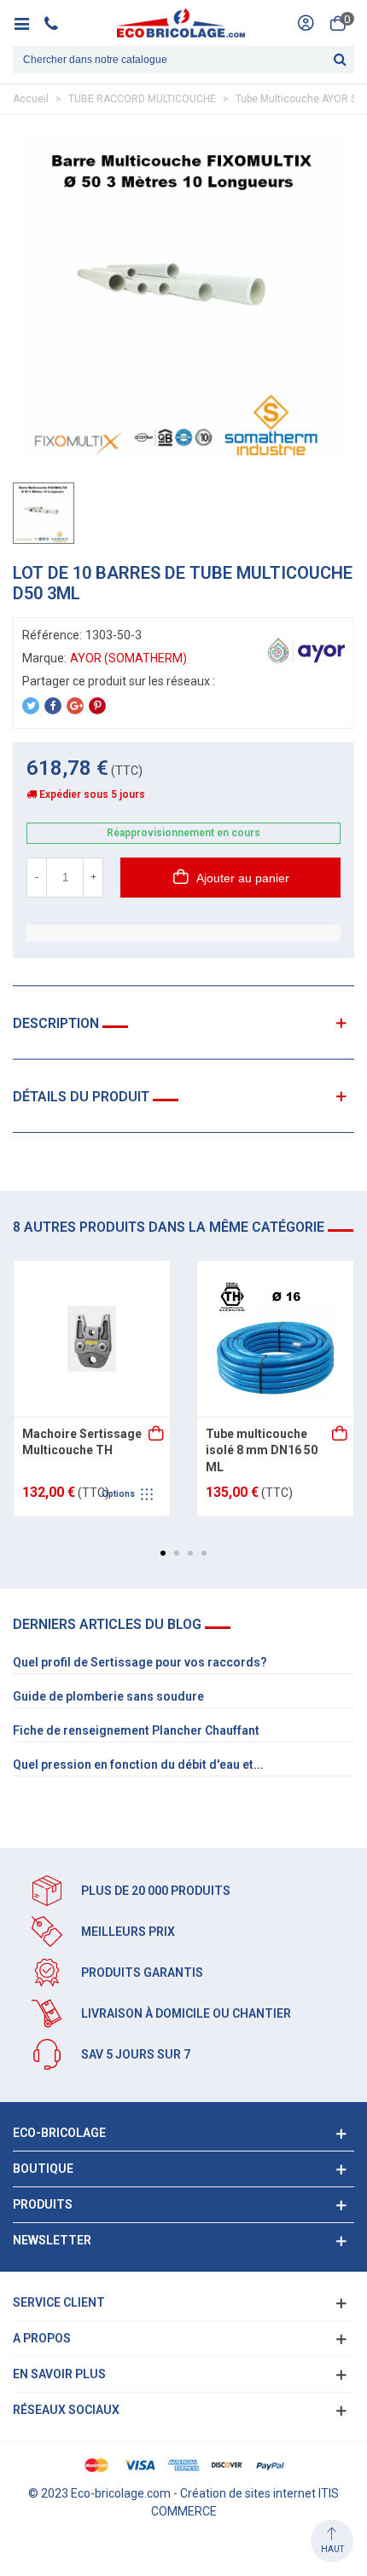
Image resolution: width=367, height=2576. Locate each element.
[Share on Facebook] (53, 706)
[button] (163, 1553)
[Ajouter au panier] (341, 1435)
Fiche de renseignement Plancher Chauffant (136, 1730)
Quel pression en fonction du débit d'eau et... (138, 1765)
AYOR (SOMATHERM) (128, 658)
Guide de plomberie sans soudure (108, 1696)
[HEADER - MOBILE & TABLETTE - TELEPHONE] (58, 23)
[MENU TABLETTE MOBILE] (28, 23)
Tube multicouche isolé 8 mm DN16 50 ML (262, 1450)
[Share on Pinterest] (97, 706)
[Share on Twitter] (31, 706)
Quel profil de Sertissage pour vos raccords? (140, 1662)
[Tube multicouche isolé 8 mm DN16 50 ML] (275, 1339)
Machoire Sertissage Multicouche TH (82, 1442)
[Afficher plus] (157, 1435)
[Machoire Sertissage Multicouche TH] (92, 1339)
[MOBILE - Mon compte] (306, 23)
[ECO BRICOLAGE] (181, 23)
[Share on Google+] (75, 706)
